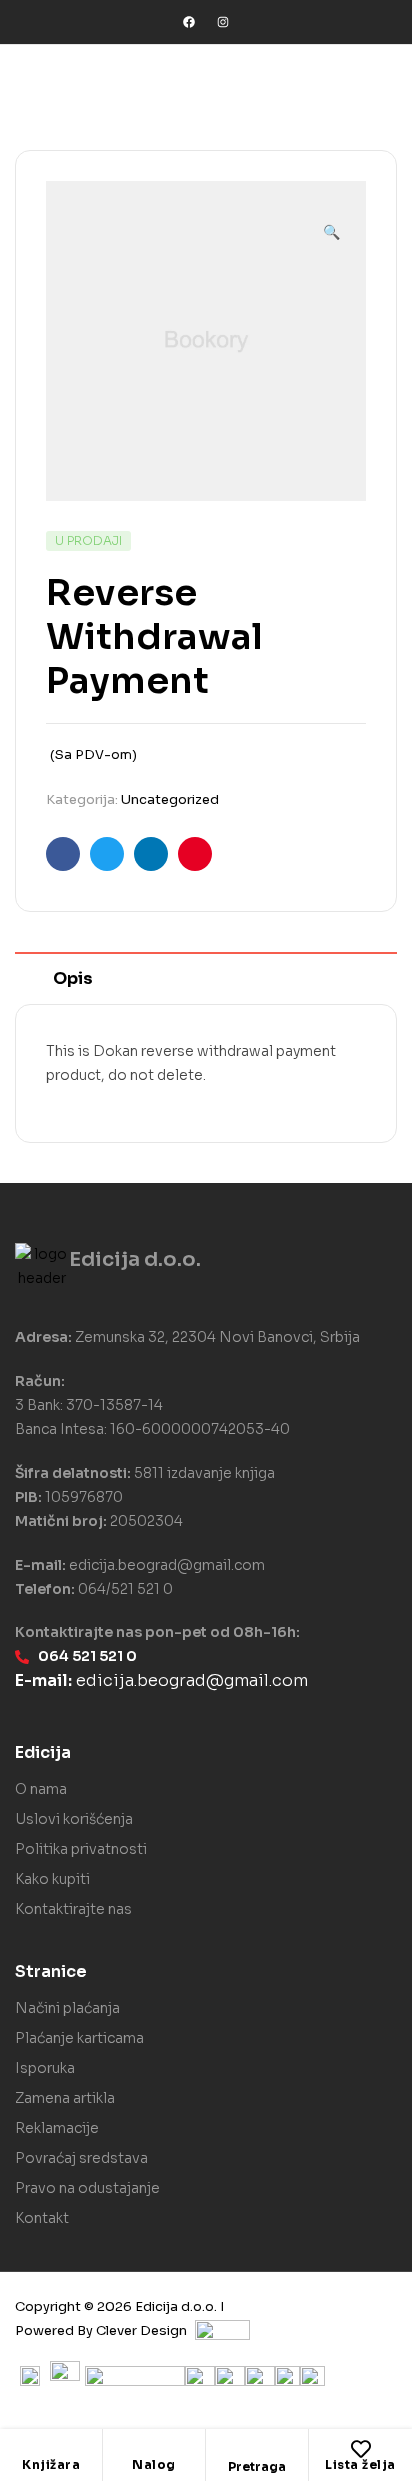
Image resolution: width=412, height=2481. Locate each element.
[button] (331, 223)
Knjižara (51, 2464)
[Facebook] (189, 22)
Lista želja (360, 2464)
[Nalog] (154, 2449)
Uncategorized (170, 799)
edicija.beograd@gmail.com (167, 1565)
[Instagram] (223, 22)
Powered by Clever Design (101, 2330)
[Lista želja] (361, 2449)
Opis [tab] (73, 978)
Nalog (154, 2464)
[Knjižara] (51, 2449)
